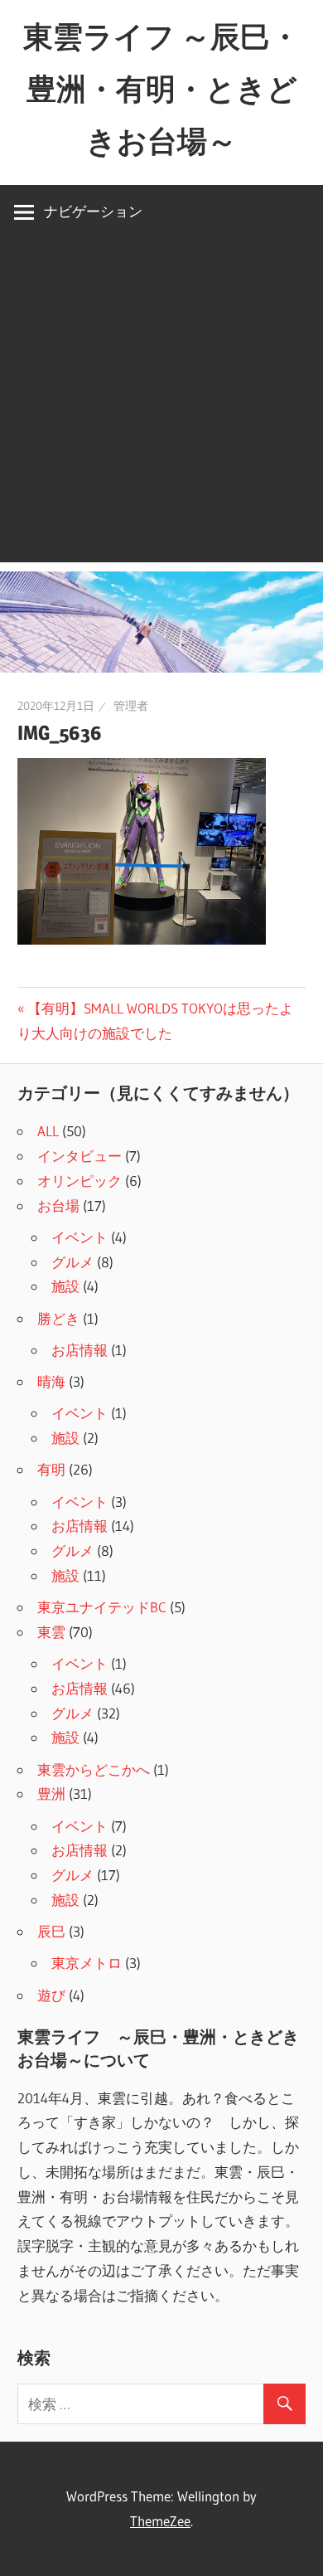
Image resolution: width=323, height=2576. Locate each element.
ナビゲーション (93, 211)
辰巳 (51, 1931)
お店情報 (80, 1350)
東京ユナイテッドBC (102, 1607)
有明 (51, 1469)
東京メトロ (87, 1963)
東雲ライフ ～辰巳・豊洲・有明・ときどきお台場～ (161, 89)
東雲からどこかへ (94, 1769)
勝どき (58, 1318)
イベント (80, 1237)
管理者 (131, 706)
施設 (65, 1286)
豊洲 (51, 1793)
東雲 (51, 1632)
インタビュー (80, 1156)
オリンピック (80, 1181)
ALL (48, 1131)
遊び (51, 1995)
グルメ (72, 1262)
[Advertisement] (161, 401)
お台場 (58, 1205)
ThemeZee (160, 2521)
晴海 (51, 1381)
